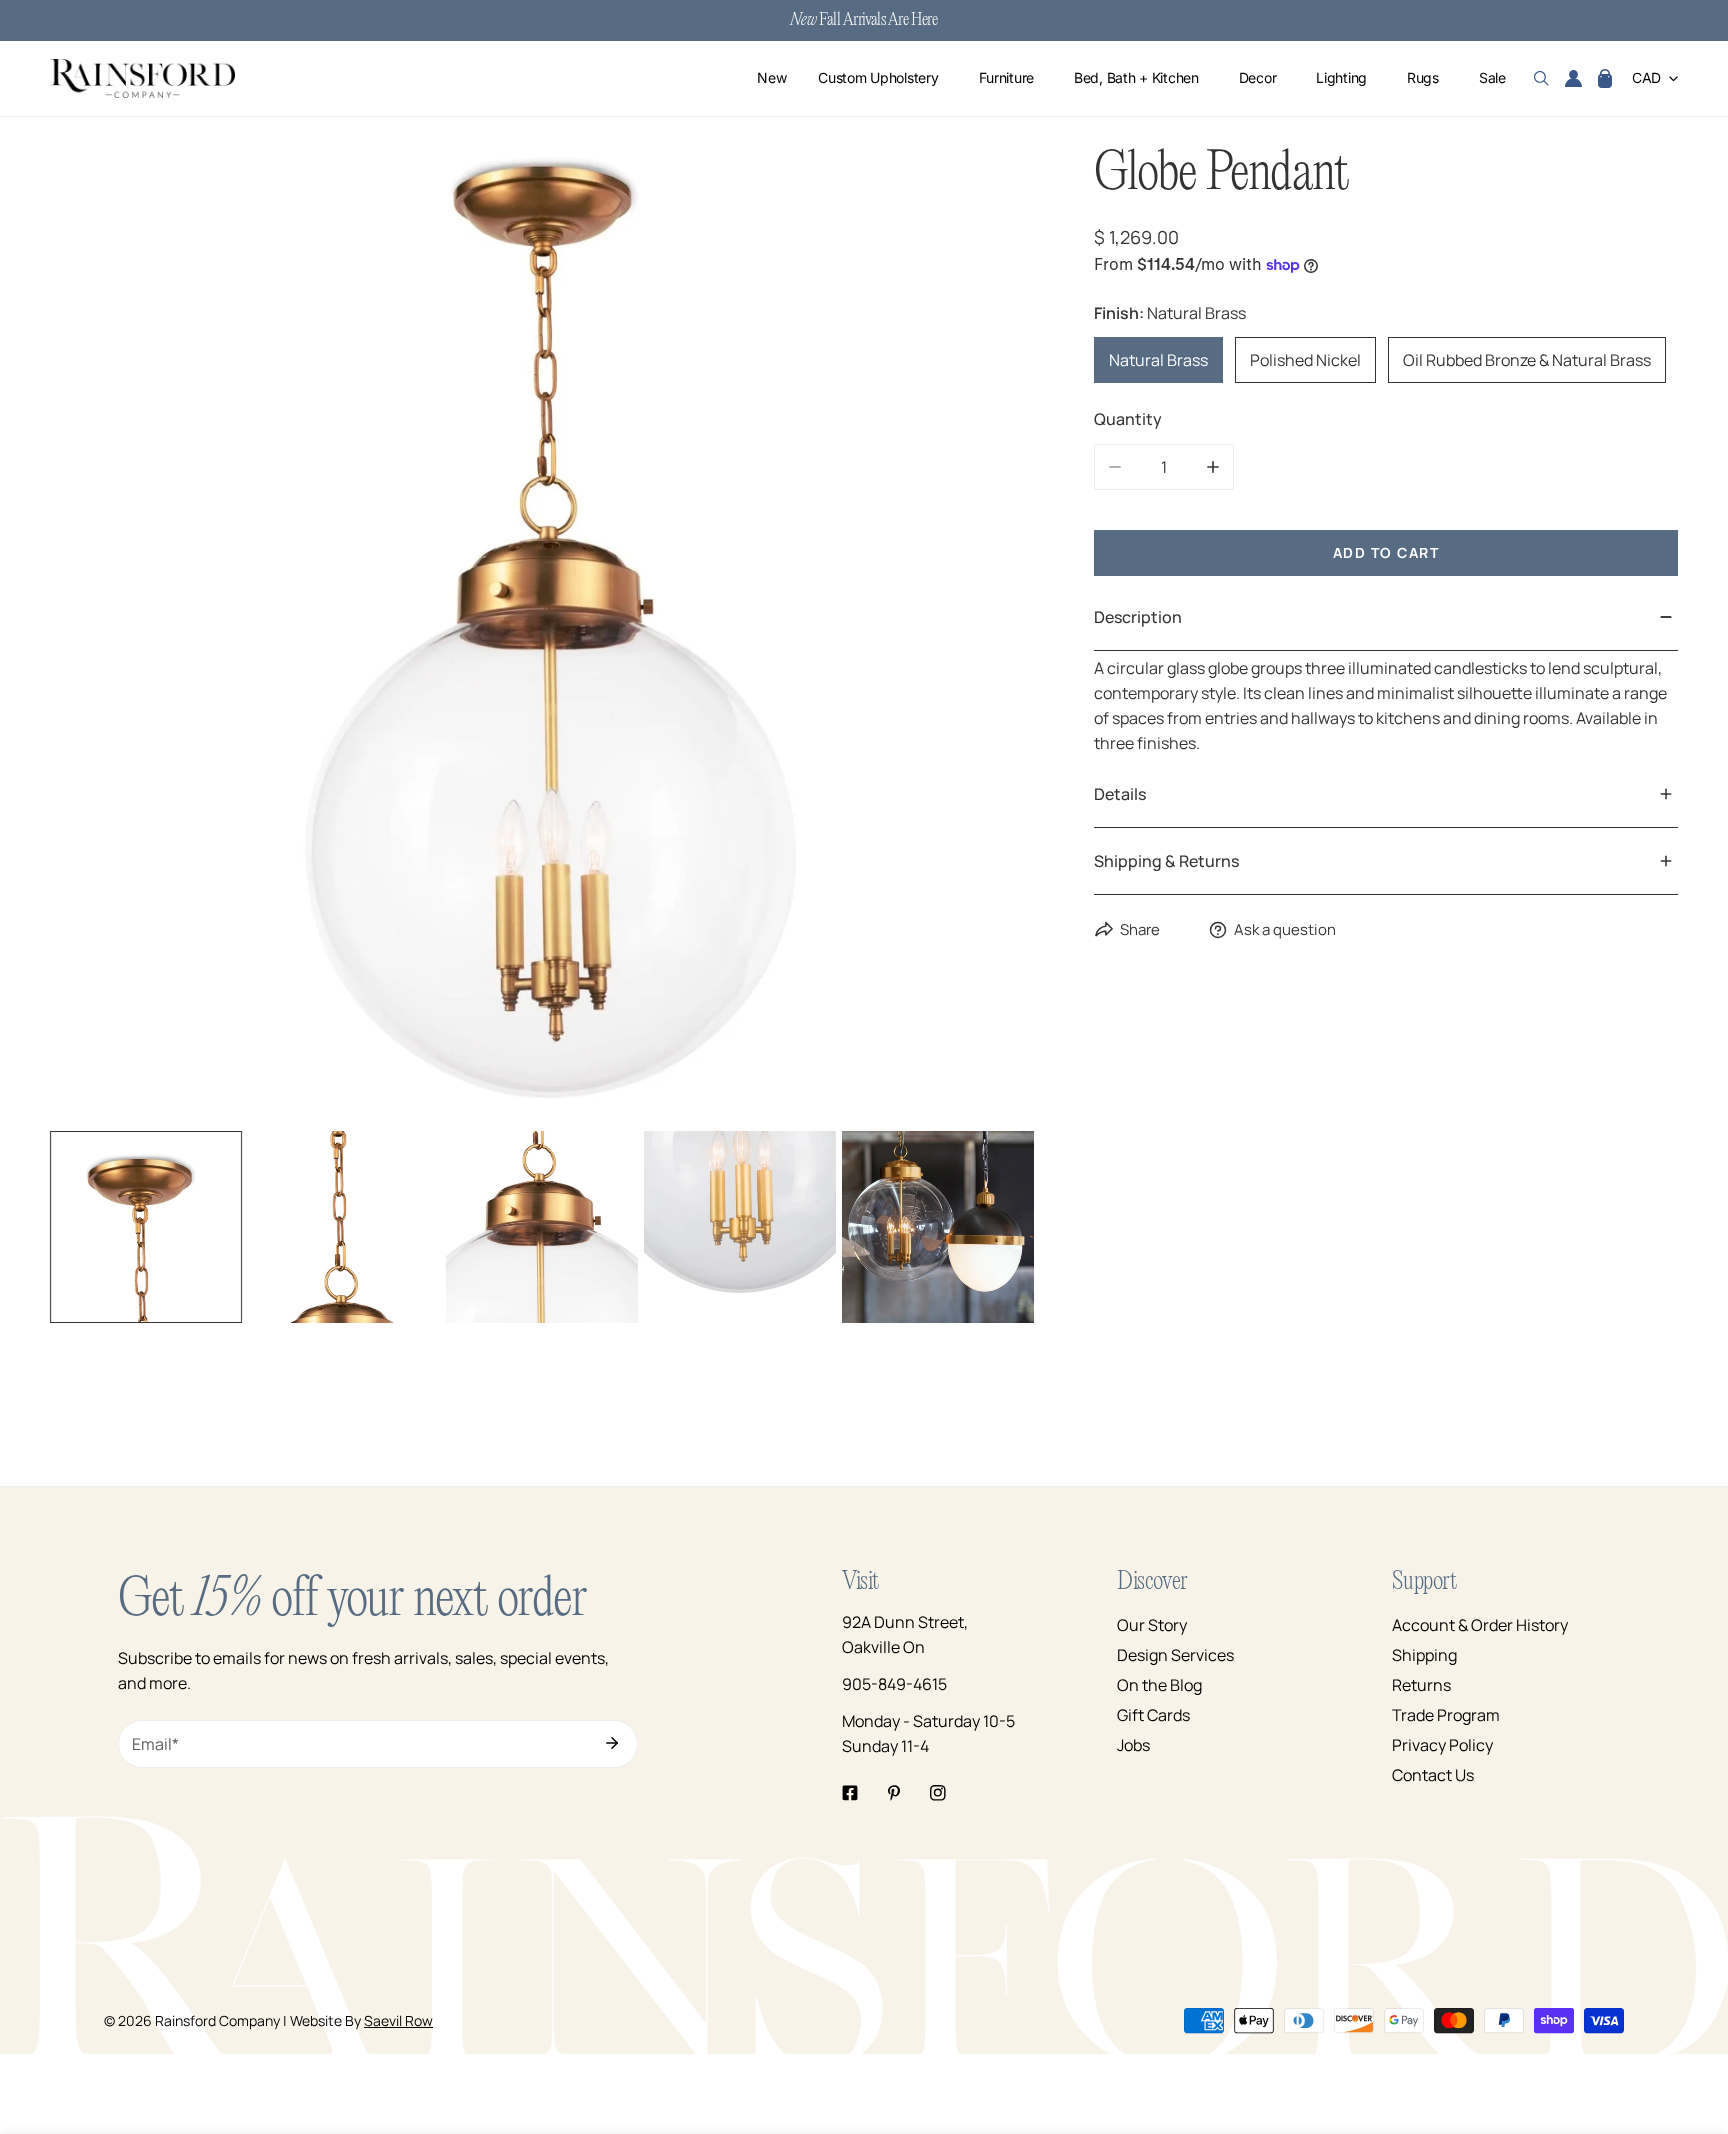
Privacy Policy (1442, 1745)
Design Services (1175, 1655)
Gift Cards (1153, 1715)
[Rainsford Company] (142, 78)
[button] (1605, 79)
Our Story (1152, 1625)
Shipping (1424, 1655)
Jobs (1133, 1745)
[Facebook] (850, 1793)
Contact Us (1433, 1775)
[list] (542, 633)
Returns (1421, 1685)
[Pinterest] (894, 1793)
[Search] (1541, 79)
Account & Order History (1480, 1625)
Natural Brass (1158, 360)
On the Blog (1159, 1685)
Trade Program (1446, 1715)
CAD (1646, 78)
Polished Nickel (1305, 360)
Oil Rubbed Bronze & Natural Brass (1527, 360)
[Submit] (612, 1743)
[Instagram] (938, 1793)
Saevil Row (398, 2020)
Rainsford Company (217, 2020)
